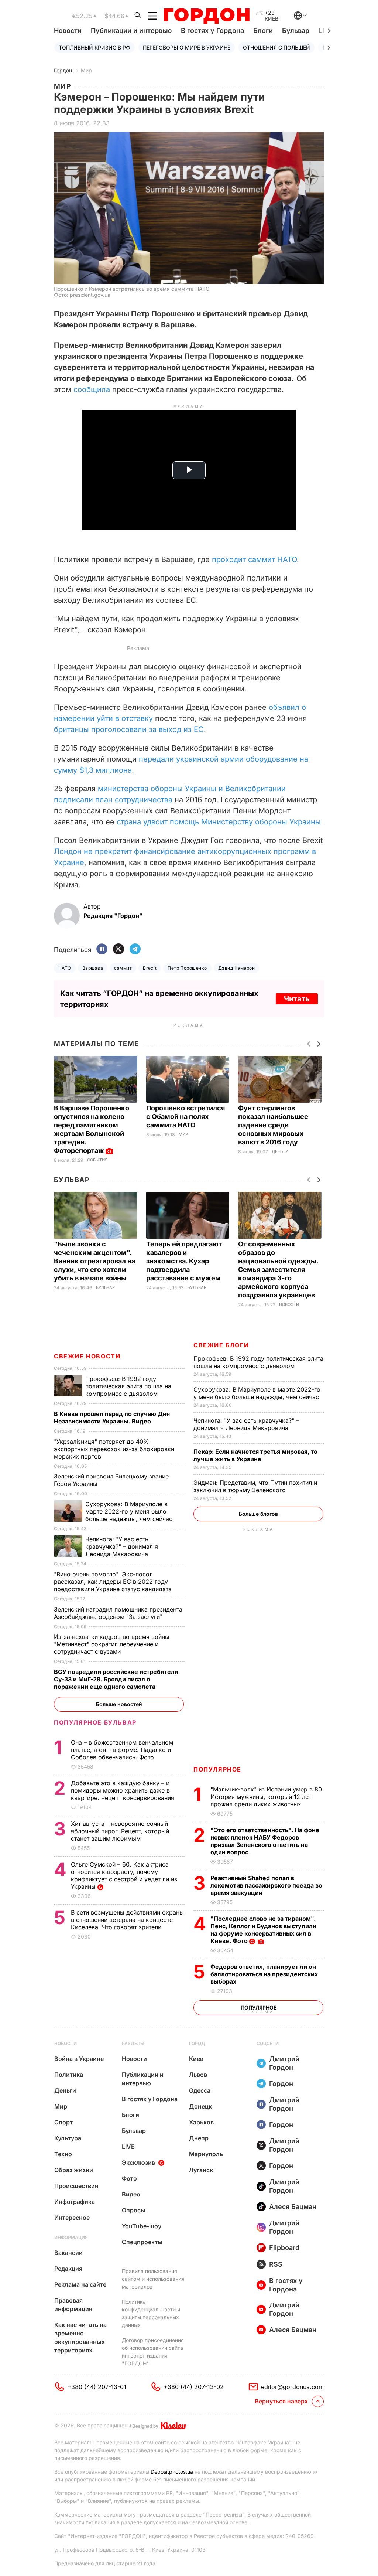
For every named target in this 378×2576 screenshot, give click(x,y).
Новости (68, 30)
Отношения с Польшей (276, 47)
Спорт (63, 2122)
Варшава (93, 968)
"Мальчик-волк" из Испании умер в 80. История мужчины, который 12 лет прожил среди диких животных (267, 1797)
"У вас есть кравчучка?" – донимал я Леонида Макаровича (246, 1424)
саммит (123, 968)
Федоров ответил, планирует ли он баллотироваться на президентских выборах (264, 1974)
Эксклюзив (138, 2162)
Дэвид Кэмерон (236, 968)
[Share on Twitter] (118, 950)
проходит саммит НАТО (254, 559)
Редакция (68, 2269)
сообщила (93, 389)
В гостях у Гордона (212, 30)
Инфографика (75, 2202)
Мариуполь (206, 2154)
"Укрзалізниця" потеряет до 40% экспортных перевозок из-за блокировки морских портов (114, 1449)
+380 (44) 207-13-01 (97, 2387)
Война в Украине (79, 2059)
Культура (68, 2138)
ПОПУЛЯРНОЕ (217, 1769)
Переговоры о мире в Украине (187, 47)
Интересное (72, 2218)
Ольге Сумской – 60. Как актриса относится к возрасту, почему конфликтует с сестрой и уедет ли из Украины (124, 1875)
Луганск (201, 2170)
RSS (276, 2264)
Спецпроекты (142, 2242)
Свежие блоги (221, 1345)
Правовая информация (73, 2305)
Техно (63, 2154)
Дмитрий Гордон (284, 2063)
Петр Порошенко (187, 968)
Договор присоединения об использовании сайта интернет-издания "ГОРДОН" (153, 2352)
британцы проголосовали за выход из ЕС (129, 729)
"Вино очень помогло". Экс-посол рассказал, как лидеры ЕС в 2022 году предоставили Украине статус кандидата (114, 1582)
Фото (129, 2178)
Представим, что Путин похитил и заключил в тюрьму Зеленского (255, 1486)
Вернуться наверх (281, 2401)
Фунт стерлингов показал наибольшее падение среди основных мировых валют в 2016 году (273, 1125)
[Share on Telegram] (135, 950)
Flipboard (284, 2248)
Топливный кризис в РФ (94, 47)
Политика (69, 2075)
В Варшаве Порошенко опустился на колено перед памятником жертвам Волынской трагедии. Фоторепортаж (92, 1129)
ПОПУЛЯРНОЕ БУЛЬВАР (95, 1722)
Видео (131, 2194)
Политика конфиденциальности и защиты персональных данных (151, 2313)
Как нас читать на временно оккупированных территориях (80, 2337)
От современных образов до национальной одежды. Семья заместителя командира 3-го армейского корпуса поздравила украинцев (278, 1270)
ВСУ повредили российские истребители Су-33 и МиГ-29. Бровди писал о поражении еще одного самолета (116, 1679)
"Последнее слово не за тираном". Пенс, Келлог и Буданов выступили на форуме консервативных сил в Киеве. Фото (263, 1930)
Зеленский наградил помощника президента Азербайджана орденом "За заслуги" (118, 1613)
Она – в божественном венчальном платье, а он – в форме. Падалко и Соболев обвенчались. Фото (122, 1750)
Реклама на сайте (80, 2284)
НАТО (65, 968)
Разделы (133, 2043)
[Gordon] (207, 16)
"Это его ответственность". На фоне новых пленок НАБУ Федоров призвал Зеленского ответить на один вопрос (265, 1841)
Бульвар (296, 30)
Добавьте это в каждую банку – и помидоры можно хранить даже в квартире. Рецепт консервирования (123, 1790)
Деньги (280, 1152)
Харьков (201, 2122)
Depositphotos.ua (172, 2472)
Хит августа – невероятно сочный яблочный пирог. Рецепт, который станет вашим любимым (120, 1831)
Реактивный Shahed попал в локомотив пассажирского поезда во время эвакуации (266, 1885)
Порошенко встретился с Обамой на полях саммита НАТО (185, 1117)
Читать (297, 999)
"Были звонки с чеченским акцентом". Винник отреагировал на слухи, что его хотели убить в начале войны (94, 1261)
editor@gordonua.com (292, 2387)
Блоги (263, 30)
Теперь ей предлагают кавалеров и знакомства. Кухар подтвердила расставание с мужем (184, 1261)
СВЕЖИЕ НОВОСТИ (87, 1356)
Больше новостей (119, 1704)
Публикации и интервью (131, 30)
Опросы (134, 2210)
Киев (196, 2059)
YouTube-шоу (142, 2226)
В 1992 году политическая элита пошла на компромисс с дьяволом (258, 1362)
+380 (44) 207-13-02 (194, 2387)
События (97, 1160)
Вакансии (68, 2253)
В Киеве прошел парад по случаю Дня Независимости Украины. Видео (112, 1418)
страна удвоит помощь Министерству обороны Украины (219, 822)
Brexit (150, 968)
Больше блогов (258, 1514)
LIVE (128, 2147)
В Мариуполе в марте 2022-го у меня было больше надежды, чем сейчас (257, 1393)
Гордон (63, 70)
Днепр (199, 2138)
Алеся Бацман (293, 2207)
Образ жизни (74, 2170)
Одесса (200, 2090)
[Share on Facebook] (102, 950)
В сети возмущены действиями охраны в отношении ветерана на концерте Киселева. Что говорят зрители (127, 1920)
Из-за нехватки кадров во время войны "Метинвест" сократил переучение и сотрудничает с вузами (112, 1644)
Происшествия (76, 2186)
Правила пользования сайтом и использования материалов (153, 2279)
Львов (198, 2075)
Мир (86, 70)
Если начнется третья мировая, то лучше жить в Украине (255, 1455)
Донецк (200, 2106)
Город (197, 2043)
